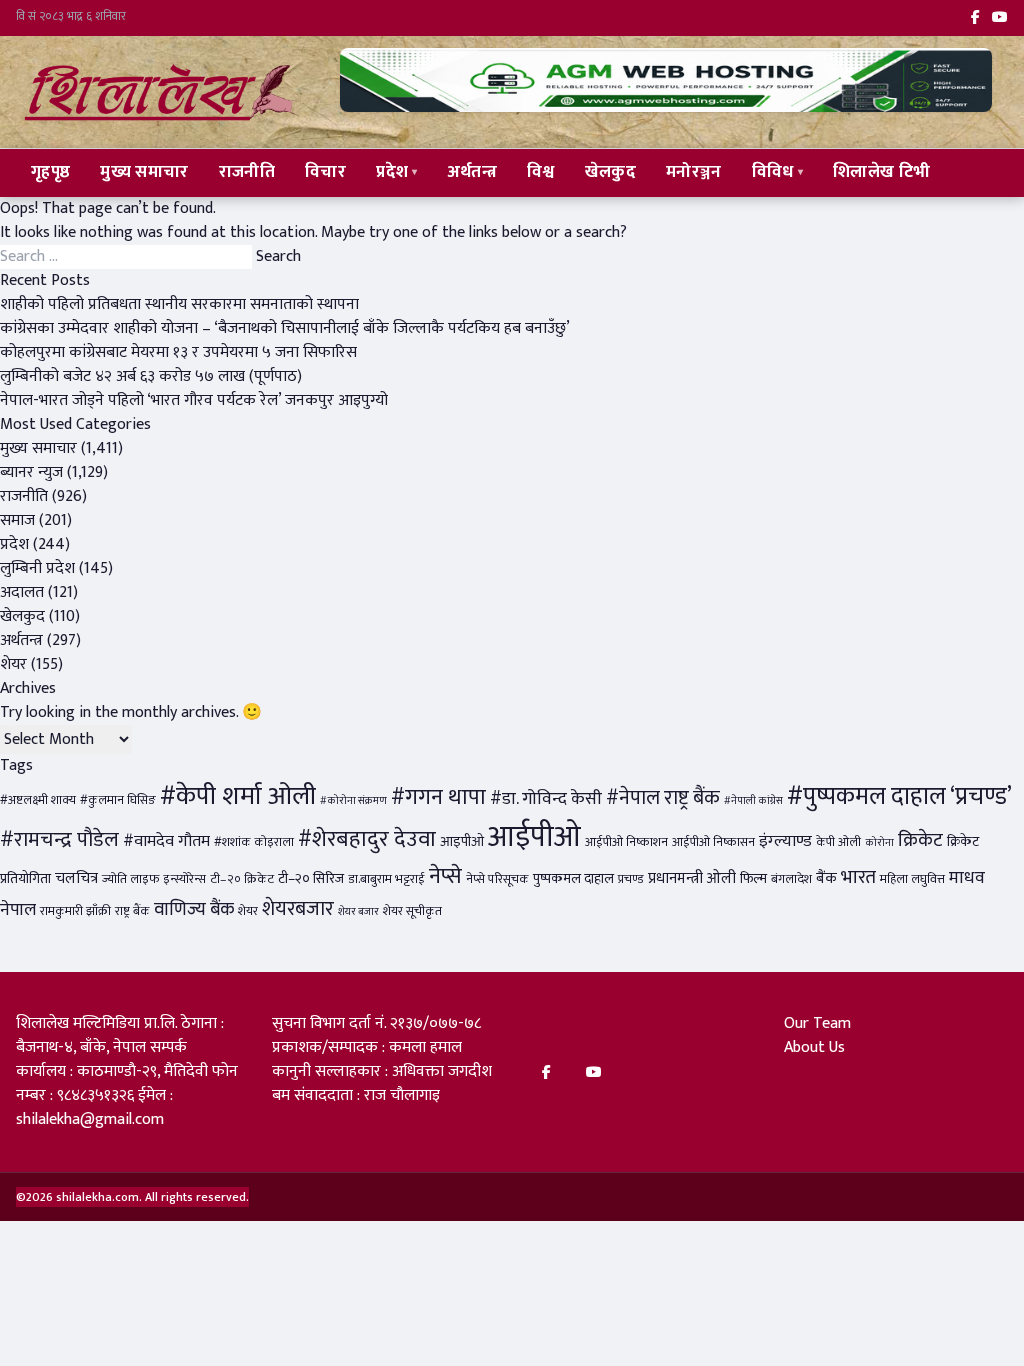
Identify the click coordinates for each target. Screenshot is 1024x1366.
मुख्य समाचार (144, 172)
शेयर (13, 664)
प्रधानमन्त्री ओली (692, 878)
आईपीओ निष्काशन (626, 842)
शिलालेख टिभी (881, 172)
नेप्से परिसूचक (497, 879)
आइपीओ (462, 842)
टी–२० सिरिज (311, 879)
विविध (773, 172)
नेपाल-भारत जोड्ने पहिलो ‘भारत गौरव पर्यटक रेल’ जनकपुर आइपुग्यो (194, 400)
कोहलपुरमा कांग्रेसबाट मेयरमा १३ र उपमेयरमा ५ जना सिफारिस (178, 352)
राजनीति (247, 172)
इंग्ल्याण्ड (785, 841)
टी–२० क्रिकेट (242, 879)
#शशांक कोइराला (254, 842)
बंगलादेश (791, 879)
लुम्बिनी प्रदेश (37, 568)
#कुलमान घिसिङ (118, 800)
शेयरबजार (298, 909)
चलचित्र (76, 878)
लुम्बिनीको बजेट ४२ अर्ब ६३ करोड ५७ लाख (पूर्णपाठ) (151, 376)
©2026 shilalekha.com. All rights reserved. (132, 1197)
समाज (17, 520)
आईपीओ (534, 837)
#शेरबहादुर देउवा (367, 839)
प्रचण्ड (631, 879)
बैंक (826, 878)
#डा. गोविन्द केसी (546, 798)
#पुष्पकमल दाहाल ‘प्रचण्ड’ (899, 796)
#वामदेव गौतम (166, 841)
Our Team (817, 1023)
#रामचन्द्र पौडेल (59, 839)
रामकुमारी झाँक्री (75, 911)
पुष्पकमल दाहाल (573, 879)
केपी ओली (838, 842)
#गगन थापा (438, 797)
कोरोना (879, 843)
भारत (858, 877)
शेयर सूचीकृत (412, 911)
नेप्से (445, 876)
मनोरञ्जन (694, 172)
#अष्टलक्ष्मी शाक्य (38, 800)
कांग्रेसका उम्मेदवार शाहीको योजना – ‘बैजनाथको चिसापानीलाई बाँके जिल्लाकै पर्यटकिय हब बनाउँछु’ (285, 328)
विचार (325, 172)
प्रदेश (392, 172)
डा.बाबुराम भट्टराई (386, 879)
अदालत (22, 592)
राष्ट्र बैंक (132, 911)
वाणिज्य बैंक (194, 909)
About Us (814, 1047)
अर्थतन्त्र (472, 172)
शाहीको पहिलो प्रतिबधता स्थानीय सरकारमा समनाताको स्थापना (179, 304)
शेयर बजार (358, 912)
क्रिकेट (920, 840)
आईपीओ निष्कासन (713, 842)
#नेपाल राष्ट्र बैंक (663, 798)
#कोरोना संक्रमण (353, 801)
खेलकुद (610, 172)
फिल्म (753, 879)
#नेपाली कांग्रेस (753, 801)
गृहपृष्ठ (50, 172)
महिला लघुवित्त (912, 879)
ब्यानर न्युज (31, 472)
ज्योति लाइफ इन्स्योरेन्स (154, 879)
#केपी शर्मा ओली (238, 796)
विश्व (541, 172)
